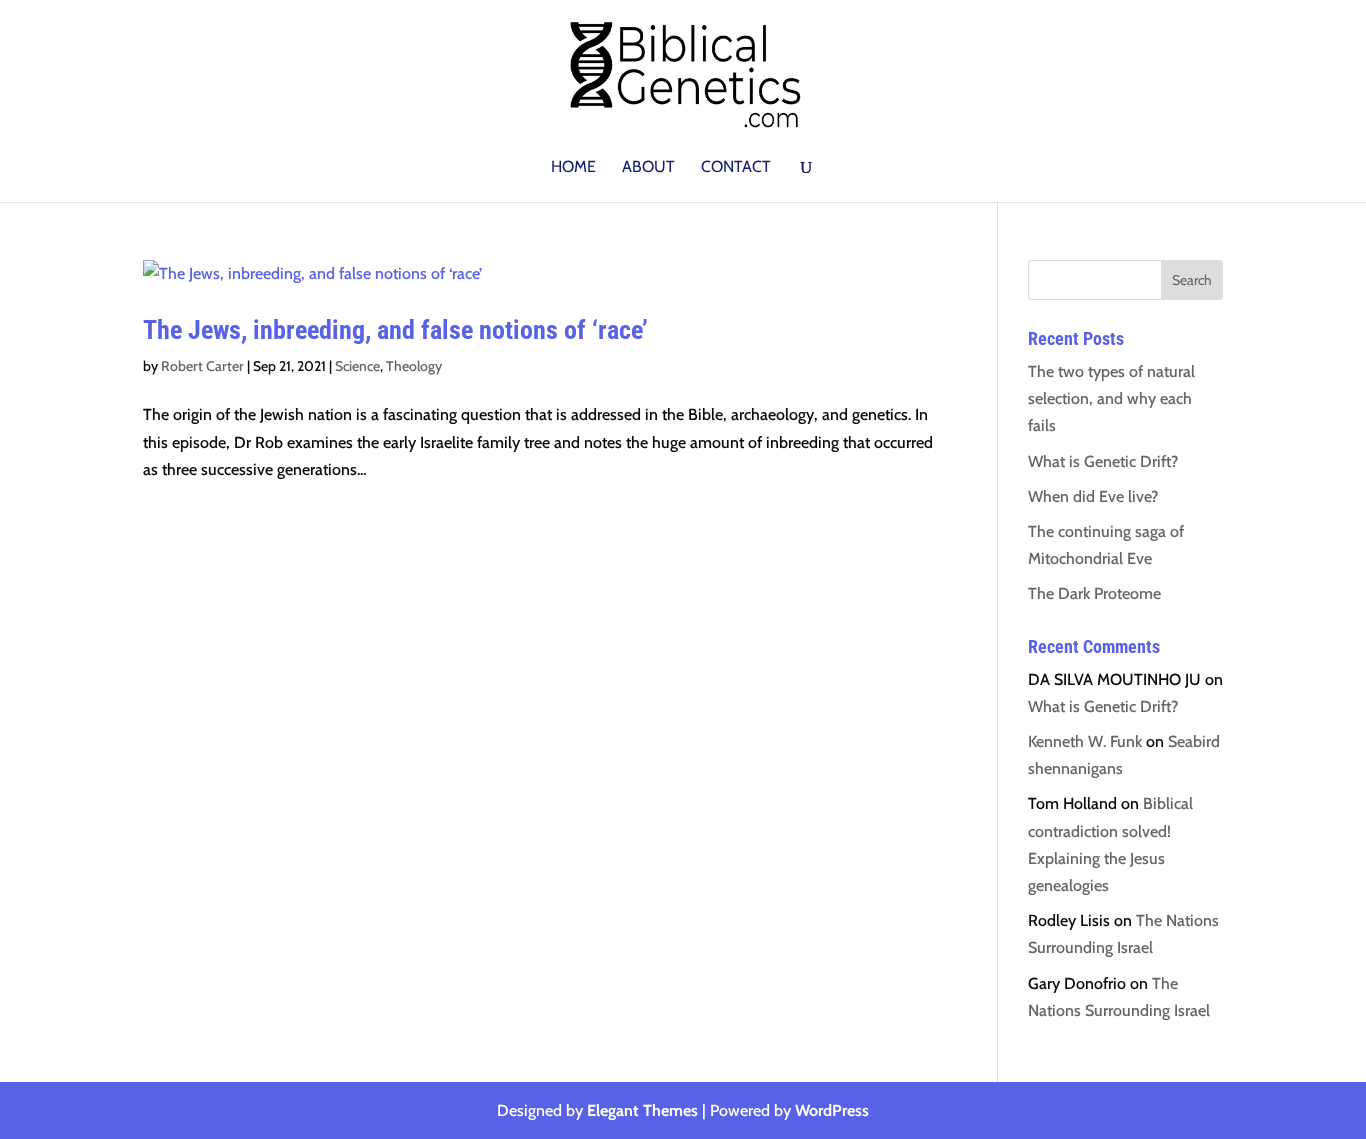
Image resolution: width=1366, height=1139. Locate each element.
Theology (414, 366)
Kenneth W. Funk (1085, 741)
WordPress (832, 1110)
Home (573, 168)
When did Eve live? (1093, 496)
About (648, 168)
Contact (736, 168)
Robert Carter (202, 366)
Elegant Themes (642, 1110)
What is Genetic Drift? (1103, 461)
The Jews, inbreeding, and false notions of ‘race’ (395, 330)
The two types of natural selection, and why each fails (1111, 398)
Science (357, 366)
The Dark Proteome (1094, 593)
